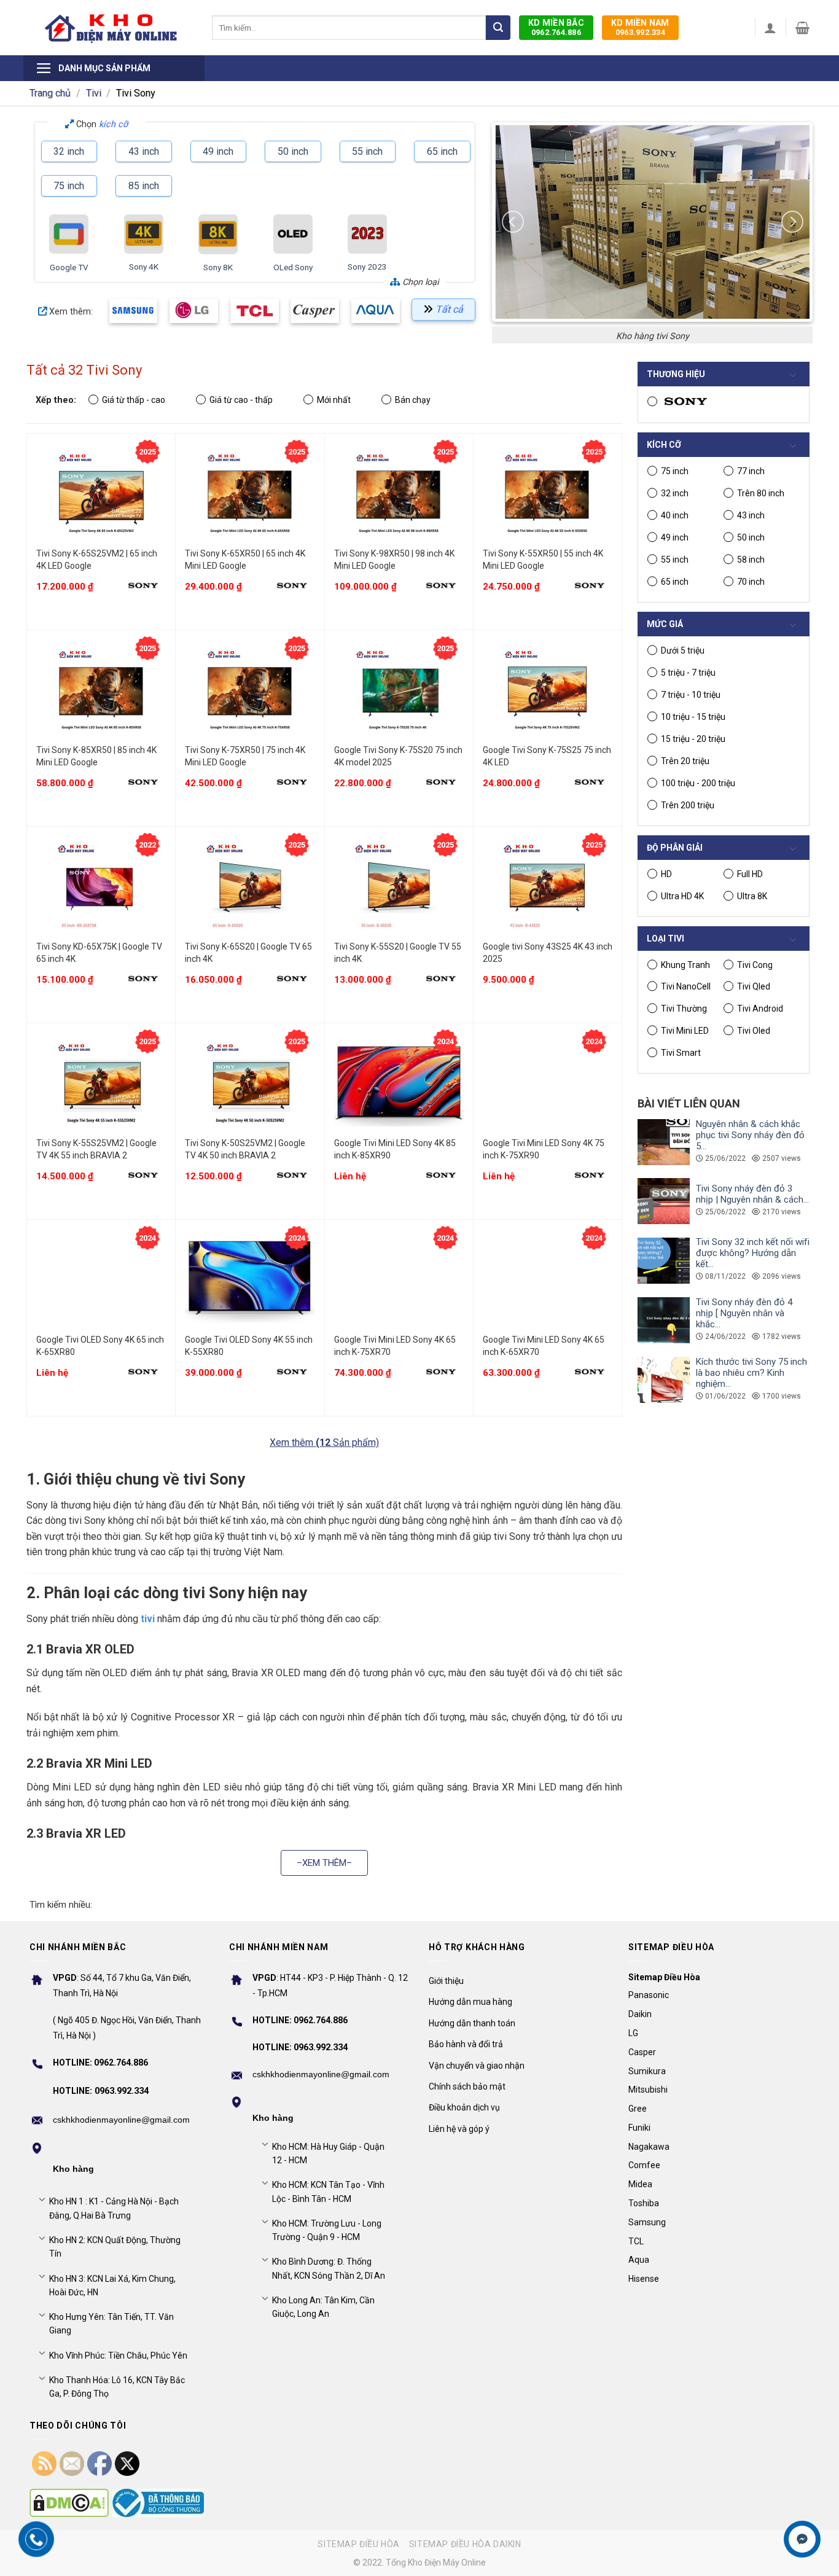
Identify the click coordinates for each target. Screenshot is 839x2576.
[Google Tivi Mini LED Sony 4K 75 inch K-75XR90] (548, 1083)
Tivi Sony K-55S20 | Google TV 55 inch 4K (398, 953)
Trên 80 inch (761, 493)
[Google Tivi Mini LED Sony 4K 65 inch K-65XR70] (548, 1280)
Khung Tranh (685, 965)
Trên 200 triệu (688, 805)
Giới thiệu (446, 1981)
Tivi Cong (755, 965)
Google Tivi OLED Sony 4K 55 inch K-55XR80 (249, 1346)
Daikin (640, 2014)
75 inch (69, 186)
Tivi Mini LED (685, 1031)
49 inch (218, 151)
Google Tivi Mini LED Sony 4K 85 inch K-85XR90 (395, 1149)
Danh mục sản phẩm (104, 68)
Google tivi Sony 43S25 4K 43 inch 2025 (548, 953)
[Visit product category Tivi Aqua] (376, 310)
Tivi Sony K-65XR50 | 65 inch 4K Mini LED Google (245, 560)
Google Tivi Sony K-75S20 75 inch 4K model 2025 (398, 756)
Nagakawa (649, 2147)
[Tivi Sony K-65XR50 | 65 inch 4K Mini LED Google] (250, 494)
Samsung (647, 2222)
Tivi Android (760, 1009)
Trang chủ (50, 93)
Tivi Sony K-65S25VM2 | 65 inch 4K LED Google (97, 560)
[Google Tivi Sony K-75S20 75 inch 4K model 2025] (399, 690)
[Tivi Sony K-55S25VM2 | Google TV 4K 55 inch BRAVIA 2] (101, 1083)
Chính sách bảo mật (467, 2086)
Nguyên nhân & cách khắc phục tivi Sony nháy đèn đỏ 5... (750, 1135)
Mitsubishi (648, 2090)
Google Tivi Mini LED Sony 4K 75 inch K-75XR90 (544, 1149)
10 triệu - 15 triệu (693, 717)
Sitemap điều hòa (359, 2544)
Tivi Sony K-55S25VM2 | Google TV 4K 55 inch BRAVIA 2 (96, 1149)
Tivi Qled (754, 986)
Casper (642, 2052)
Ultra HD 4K (682, 896)
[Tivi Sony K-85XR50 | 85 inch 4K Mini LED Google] (101, 690)
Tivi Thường (684, 1009)
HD (666, 874)
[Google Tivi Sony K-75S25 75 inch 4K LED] (548, 690)
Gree (638, 2109)
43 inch (144, 151)
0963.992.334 (640, 27)
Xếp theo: (56, 400)
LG (633, 2033)
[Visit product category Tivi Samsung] (134, 310)
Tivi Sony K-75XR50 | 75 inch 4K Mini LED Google (245, 756)
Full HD (750, 874)
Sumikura (647, 2071)
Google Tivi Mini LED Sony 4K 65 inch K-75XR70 (395, 1346)
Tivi (94, 93)
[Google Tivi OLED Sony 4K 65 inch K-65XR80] (101, 1280)
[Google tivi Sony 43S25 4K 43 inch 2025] (548, 887)
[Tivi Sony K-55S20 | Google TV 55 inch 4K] (399, 887)
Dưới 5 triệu (683, 650)
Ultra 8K (752, 896)
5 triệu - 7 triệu (688, 673)
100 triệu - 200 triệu (698, 783)
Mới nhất (334, 400)
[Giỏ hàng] (802, 28)
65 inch (442, 151)
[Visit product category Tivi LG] (194, 310)
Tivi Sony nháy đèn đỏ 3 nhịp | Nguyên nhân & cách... (752, 1194)
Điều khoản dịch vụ (464, 2107)
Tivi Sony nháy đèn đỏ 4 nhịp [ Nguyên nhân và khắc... (744, 1313)
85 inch (144, 186)
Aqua (639, 2260)
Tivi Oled (754, 1031)
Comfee (644, 2165)
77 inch (751, 471)
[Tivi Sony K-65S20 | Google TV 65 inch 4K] (250, 887)
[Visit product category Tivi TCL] (255, 310)
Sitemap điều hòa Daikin (465, 2544)
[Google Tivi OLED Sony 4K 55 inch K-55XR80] (250, 1280)
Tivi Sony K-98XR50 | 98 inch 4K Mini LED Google (394, 560)
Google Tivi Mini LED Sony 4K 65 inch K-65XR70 (544, 1346)
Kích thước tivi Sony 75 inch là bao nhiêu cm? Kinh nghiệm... (751, 1373)
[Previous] (513, 222)
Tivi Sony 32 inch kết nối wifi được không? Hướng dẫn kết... (753, 1253)
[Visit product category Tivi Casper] (315, 310)
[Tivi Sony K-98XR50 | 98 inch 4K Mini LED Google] (399, 494)
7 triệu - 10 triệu (691, 695)
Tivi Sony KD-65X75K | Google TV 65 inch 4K (99, 953)
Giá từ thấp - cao (134, 400)
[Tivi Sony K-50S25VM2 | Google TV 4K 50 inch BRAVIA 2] (250, 1083)
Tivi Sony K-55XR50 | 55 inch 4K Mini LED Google (543, 560)
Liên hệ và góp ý (459, 2129)
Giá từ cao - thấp (241, 400)
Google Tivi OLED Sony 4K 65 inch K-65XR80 (100, 1346)
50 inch (293, 151)
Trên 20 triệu (685, 761)
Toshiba (644, 2203)
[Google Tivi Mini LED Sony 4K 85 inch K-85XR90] (399, 1083)
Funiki (639, 2128)
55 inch (367, 151)
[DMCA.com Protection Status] (69, 2503)
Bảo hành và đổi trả (466, 2044)
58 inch (751, 560)
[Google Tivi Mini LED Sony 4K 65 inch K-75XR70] (399, 1280)
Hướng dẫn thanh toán (472, 2023)
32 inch (69, 151)
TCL (636, 2241)
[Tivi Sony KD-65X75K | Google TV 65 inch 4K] (101, 887)
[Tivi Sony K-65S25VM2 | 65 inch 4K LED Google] (101, 494)
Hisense (644, 2279)
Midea (640, 2184)
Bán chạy (413, 400)
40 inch (675, 515)
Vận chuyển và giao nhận (477, 2066)
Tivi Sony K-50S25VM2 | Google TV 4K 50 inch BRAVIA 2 (245, 1149)
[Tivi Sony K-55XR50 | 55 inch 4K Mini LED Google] (548, 494)
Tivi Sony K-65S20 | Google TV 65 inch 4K (248, 953)
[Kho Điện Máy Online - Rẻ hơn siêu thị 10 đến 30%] (111, 28)
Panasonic (649, 1995)
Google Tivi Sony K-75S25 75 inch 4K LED (547, 756)
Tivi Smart (681, 1053)
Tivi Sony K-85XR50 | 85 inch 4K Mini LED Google (96, 756)
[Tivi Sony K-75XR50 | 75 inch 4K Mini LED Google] (250, 690)
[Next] (792, 222)
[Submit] (498, 28)
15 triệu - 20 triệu (693, 739)
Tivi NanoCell (686, 986)
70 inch (751, 582)
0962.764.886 (556, 27)
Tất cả (449, 309)
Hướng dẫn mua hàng (470, 2002)
